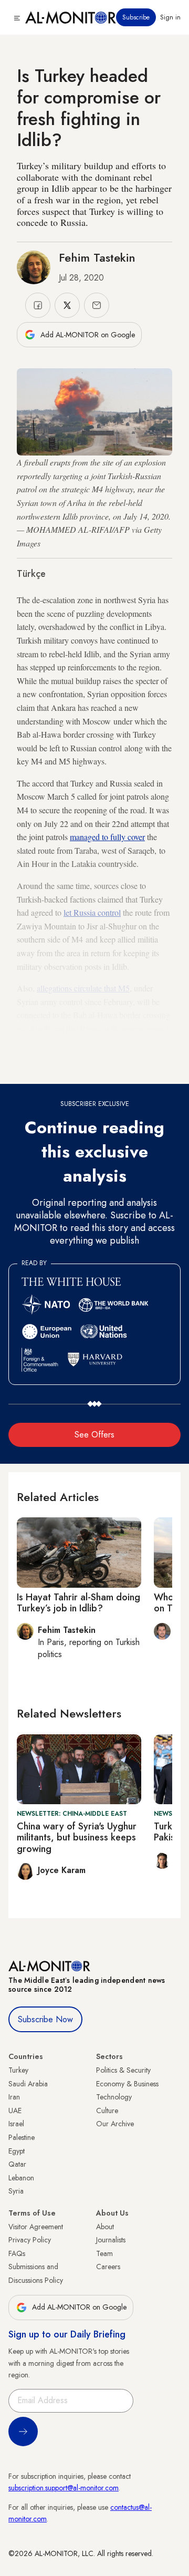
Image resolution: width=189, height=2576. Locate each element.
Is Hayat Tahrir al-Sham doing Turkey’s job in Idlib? (78, 1603)
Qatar (17, 2164)
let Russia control (92, 912)
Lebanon (21, 2178)
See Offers (94, 1435)
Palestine (22, 2137)
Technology (114, 2097)
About (105, 2227)
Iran (14, 2097)
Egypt (17, 2151)
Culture (107, 2111)
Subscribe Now (45, 2019)
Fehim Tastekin (97, 257)
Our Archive (115, 2124)
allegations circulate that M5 (83, 988)
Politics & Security (123, 2070)
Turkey (18, 2070)
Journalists (111, 2240)
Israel (16, 2124)
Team (104, 2253)
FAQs (17, 2253)
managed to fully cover (107, 837)
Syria (16, 2191)
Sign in (170, 17)
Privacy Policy (30, 2240)
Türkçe (31, 574)
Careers (108, 2267)
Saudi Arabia (28, 2084)
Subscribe (136, 17)
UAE (15, 2111)
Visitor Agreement (36, 2227)
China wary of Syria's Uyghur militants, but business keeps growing (77, 1838)
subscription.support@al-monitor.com (64, 2488)
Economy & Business (127, 2084)
